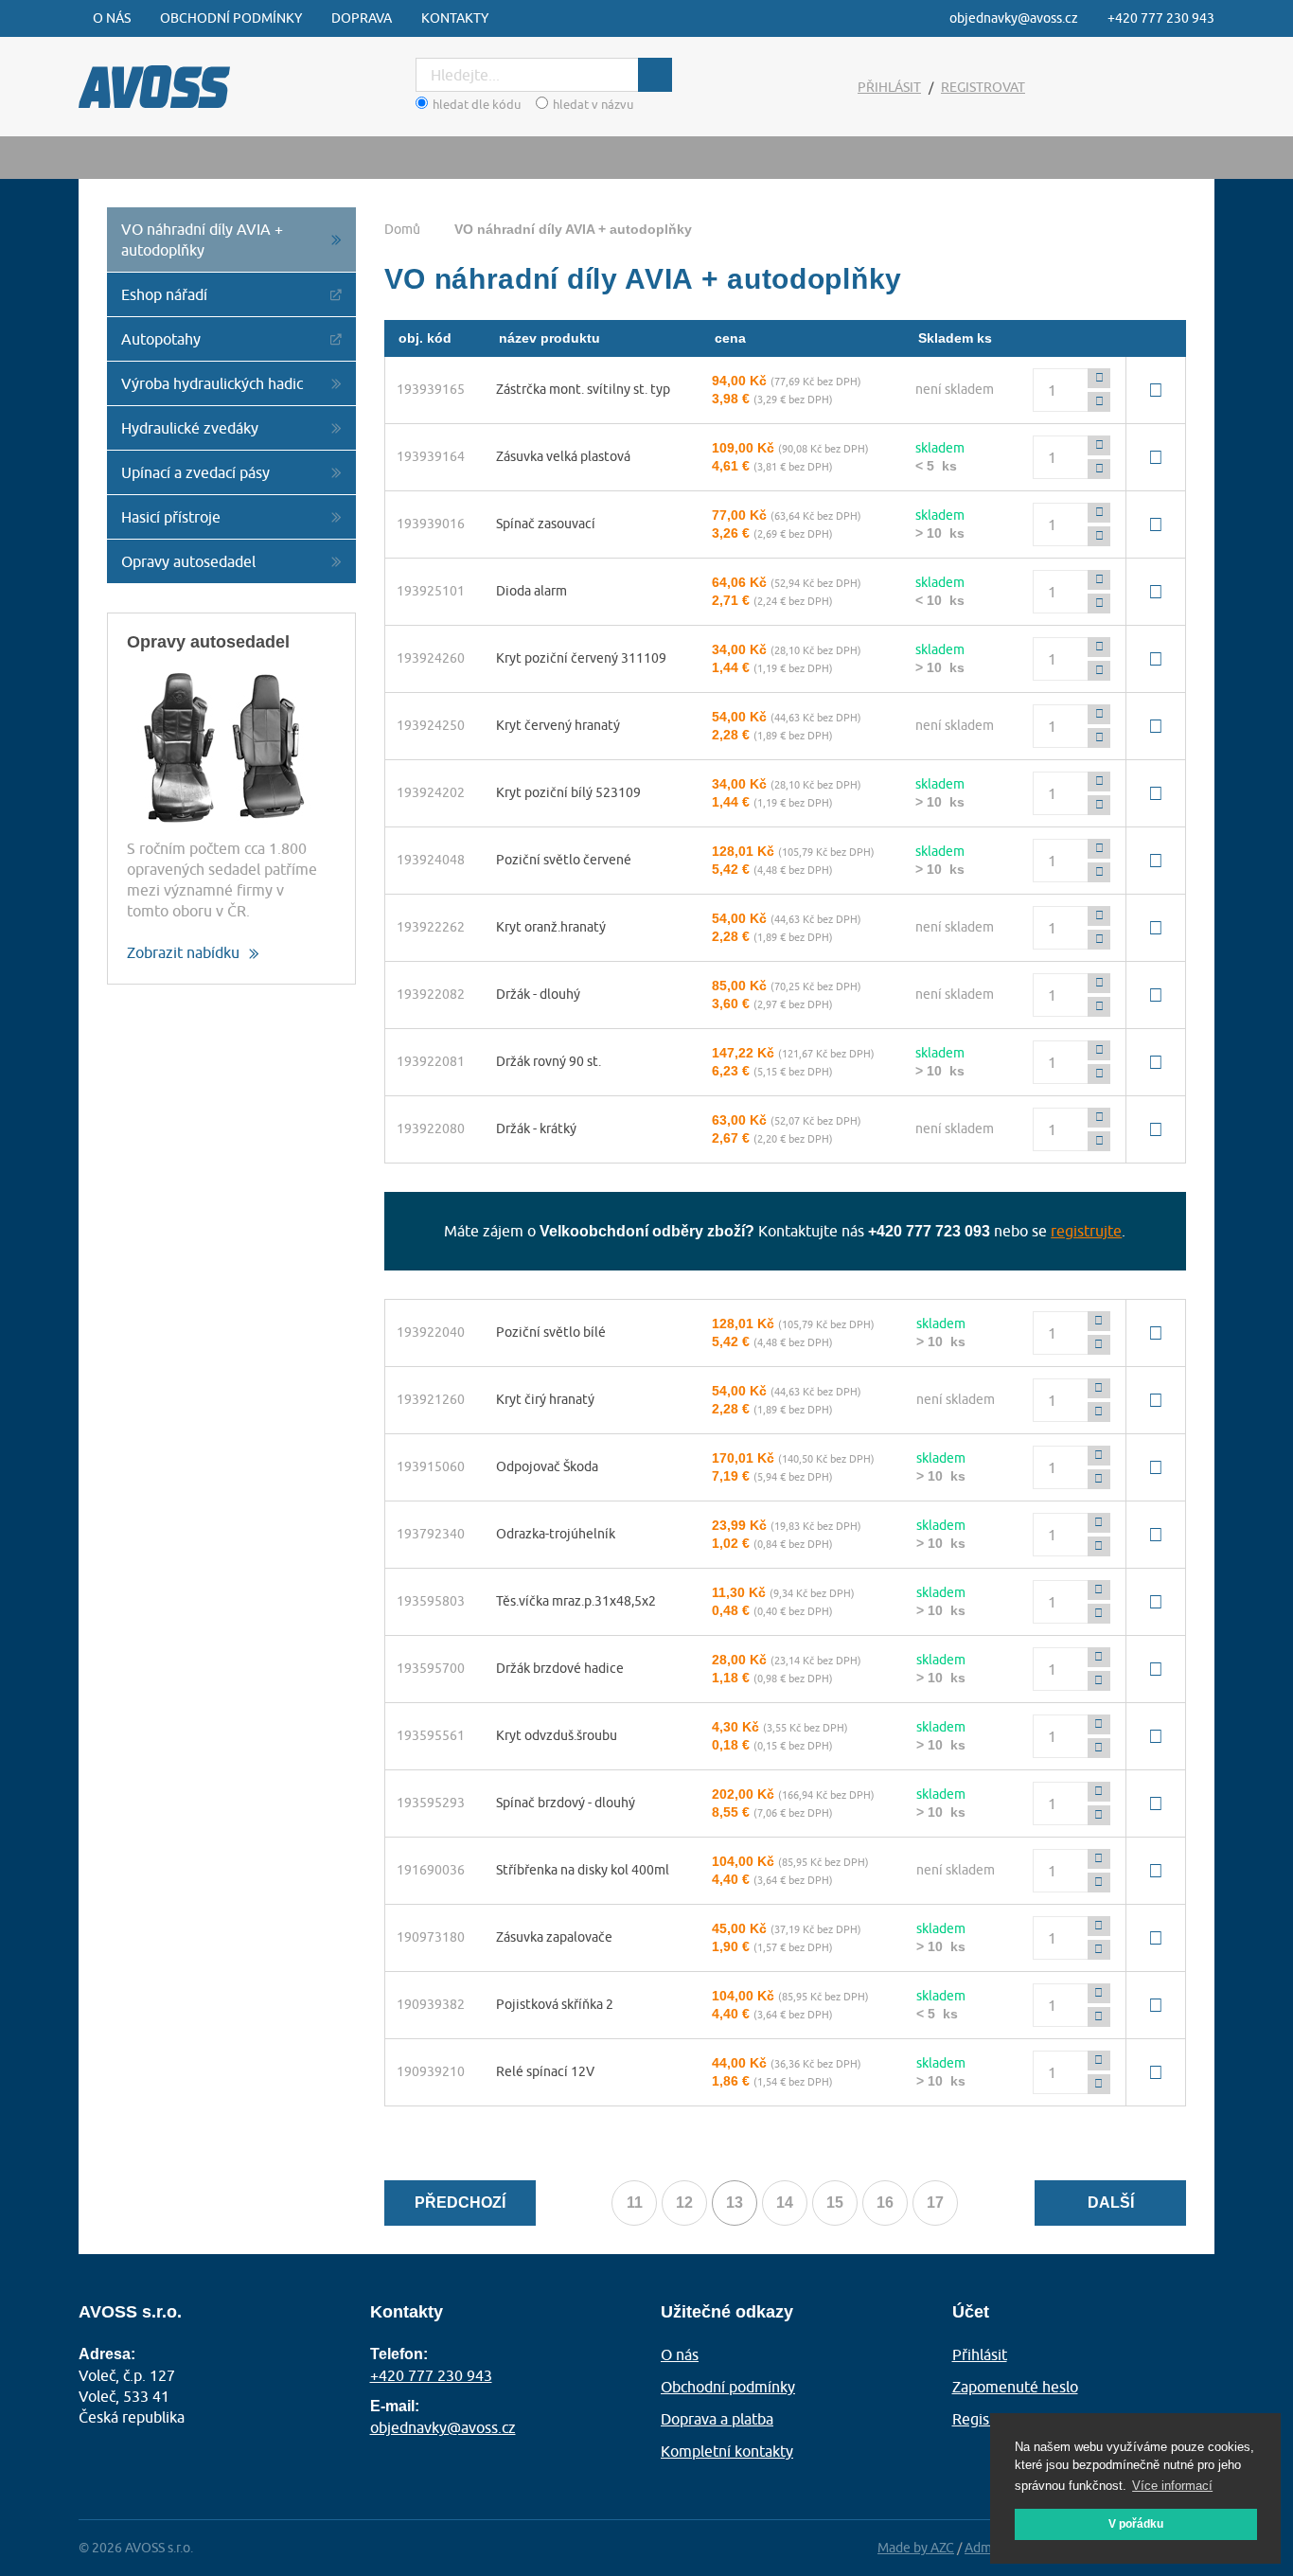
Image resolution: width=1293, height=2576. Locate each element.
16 (885, 2203)
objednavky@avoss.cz (1014, 18)
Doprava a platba (717, 2419)
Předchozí (460, 2203)
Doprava (362, 18)
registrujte (1086, 1231)
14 (785, 2203)
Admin (984, 2548)
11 (635, 2203)
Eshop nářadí (164, 294)
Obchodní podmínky (231, 18)
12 (684, 2203)
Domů (402, 229)
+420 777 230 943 (1161, 18)
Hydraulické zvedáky (190, 428)
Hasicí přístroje (171, 517)
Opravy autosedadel (188, 561)
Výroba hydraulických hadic (212, 383)
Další (1111, 2203)
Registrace (988, 2419)
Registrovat (983, 87)
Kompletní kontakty (727, 2451)
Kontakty (455, 18)
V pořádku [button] (1136, 2524)
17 (935, 2203)
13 (742, 2206)
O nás (112, 18)
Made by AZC (916, 2548)
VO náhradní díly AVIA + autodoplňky (202, 240)
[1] (655, 75)
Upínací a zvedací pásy (195, 472)
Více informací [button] (1172, 2486)
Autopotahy (161, 339)
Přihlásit (889, 87)
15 (835, 2203)
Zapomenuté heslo (1015, 2387)
